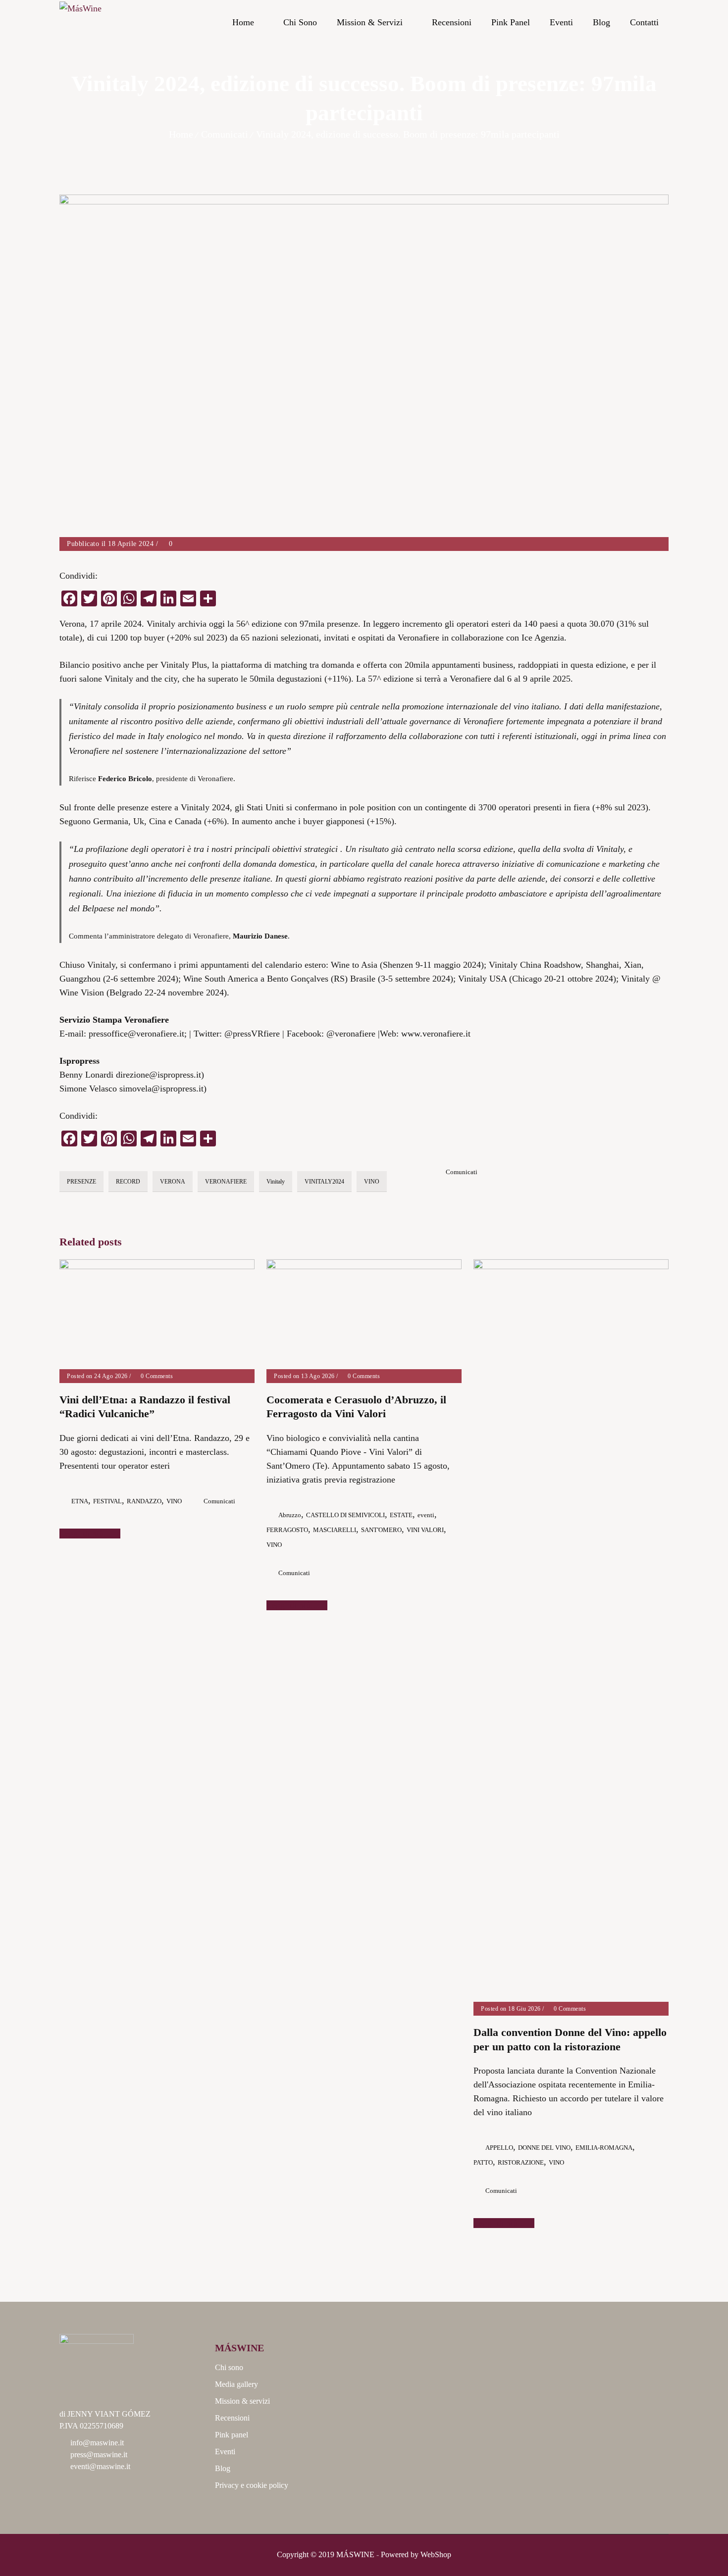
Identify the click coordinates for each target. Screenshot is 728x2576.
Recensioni (452, 22)
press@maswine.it (99, 2454)
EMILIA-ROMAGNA (604, 2148)
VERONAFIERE (226, 1182)
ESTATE (401, 1515)
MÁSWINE (355, 2554)
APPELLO (499, 2148)
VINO (372, 1182)
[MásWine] (80, 23)
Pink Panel (511, 22)
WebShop (436, 2554)
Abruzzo (290, 1515)
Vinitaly (276, 1182)
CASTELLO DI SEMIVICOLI (345, 1515)
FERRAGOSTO (287, 1530)
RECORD (128, 1182)
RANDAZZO (144, 1501)
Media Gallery (236, 2384)
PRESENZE (81, 1182)
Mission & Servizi (370, 22)
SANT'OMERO (381, 1530)
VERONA (173, 1182)
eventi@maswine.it (100, 2466)
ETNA (80, 1501)
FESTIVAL (107, 1501)
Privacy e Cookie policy (252, 2485)
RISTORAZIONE (521, 2162)
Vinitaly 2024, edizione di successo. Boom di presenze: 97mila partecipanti (408, 134)
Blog (601, 22)
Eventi (561, 22)
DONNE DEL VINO (544, 2148)
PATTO (483, 2162)
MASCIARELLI (335, 1530)
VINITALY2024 (324, 1182)
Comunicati (225, 134)
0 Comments (156, 1376)
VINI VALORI (425, 1530)
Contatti (644, 22)
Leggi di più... (86, 1534)
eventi (426, 1515)
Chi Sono (300, 22)
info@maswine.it (97, 2443)
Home (243, 22)
